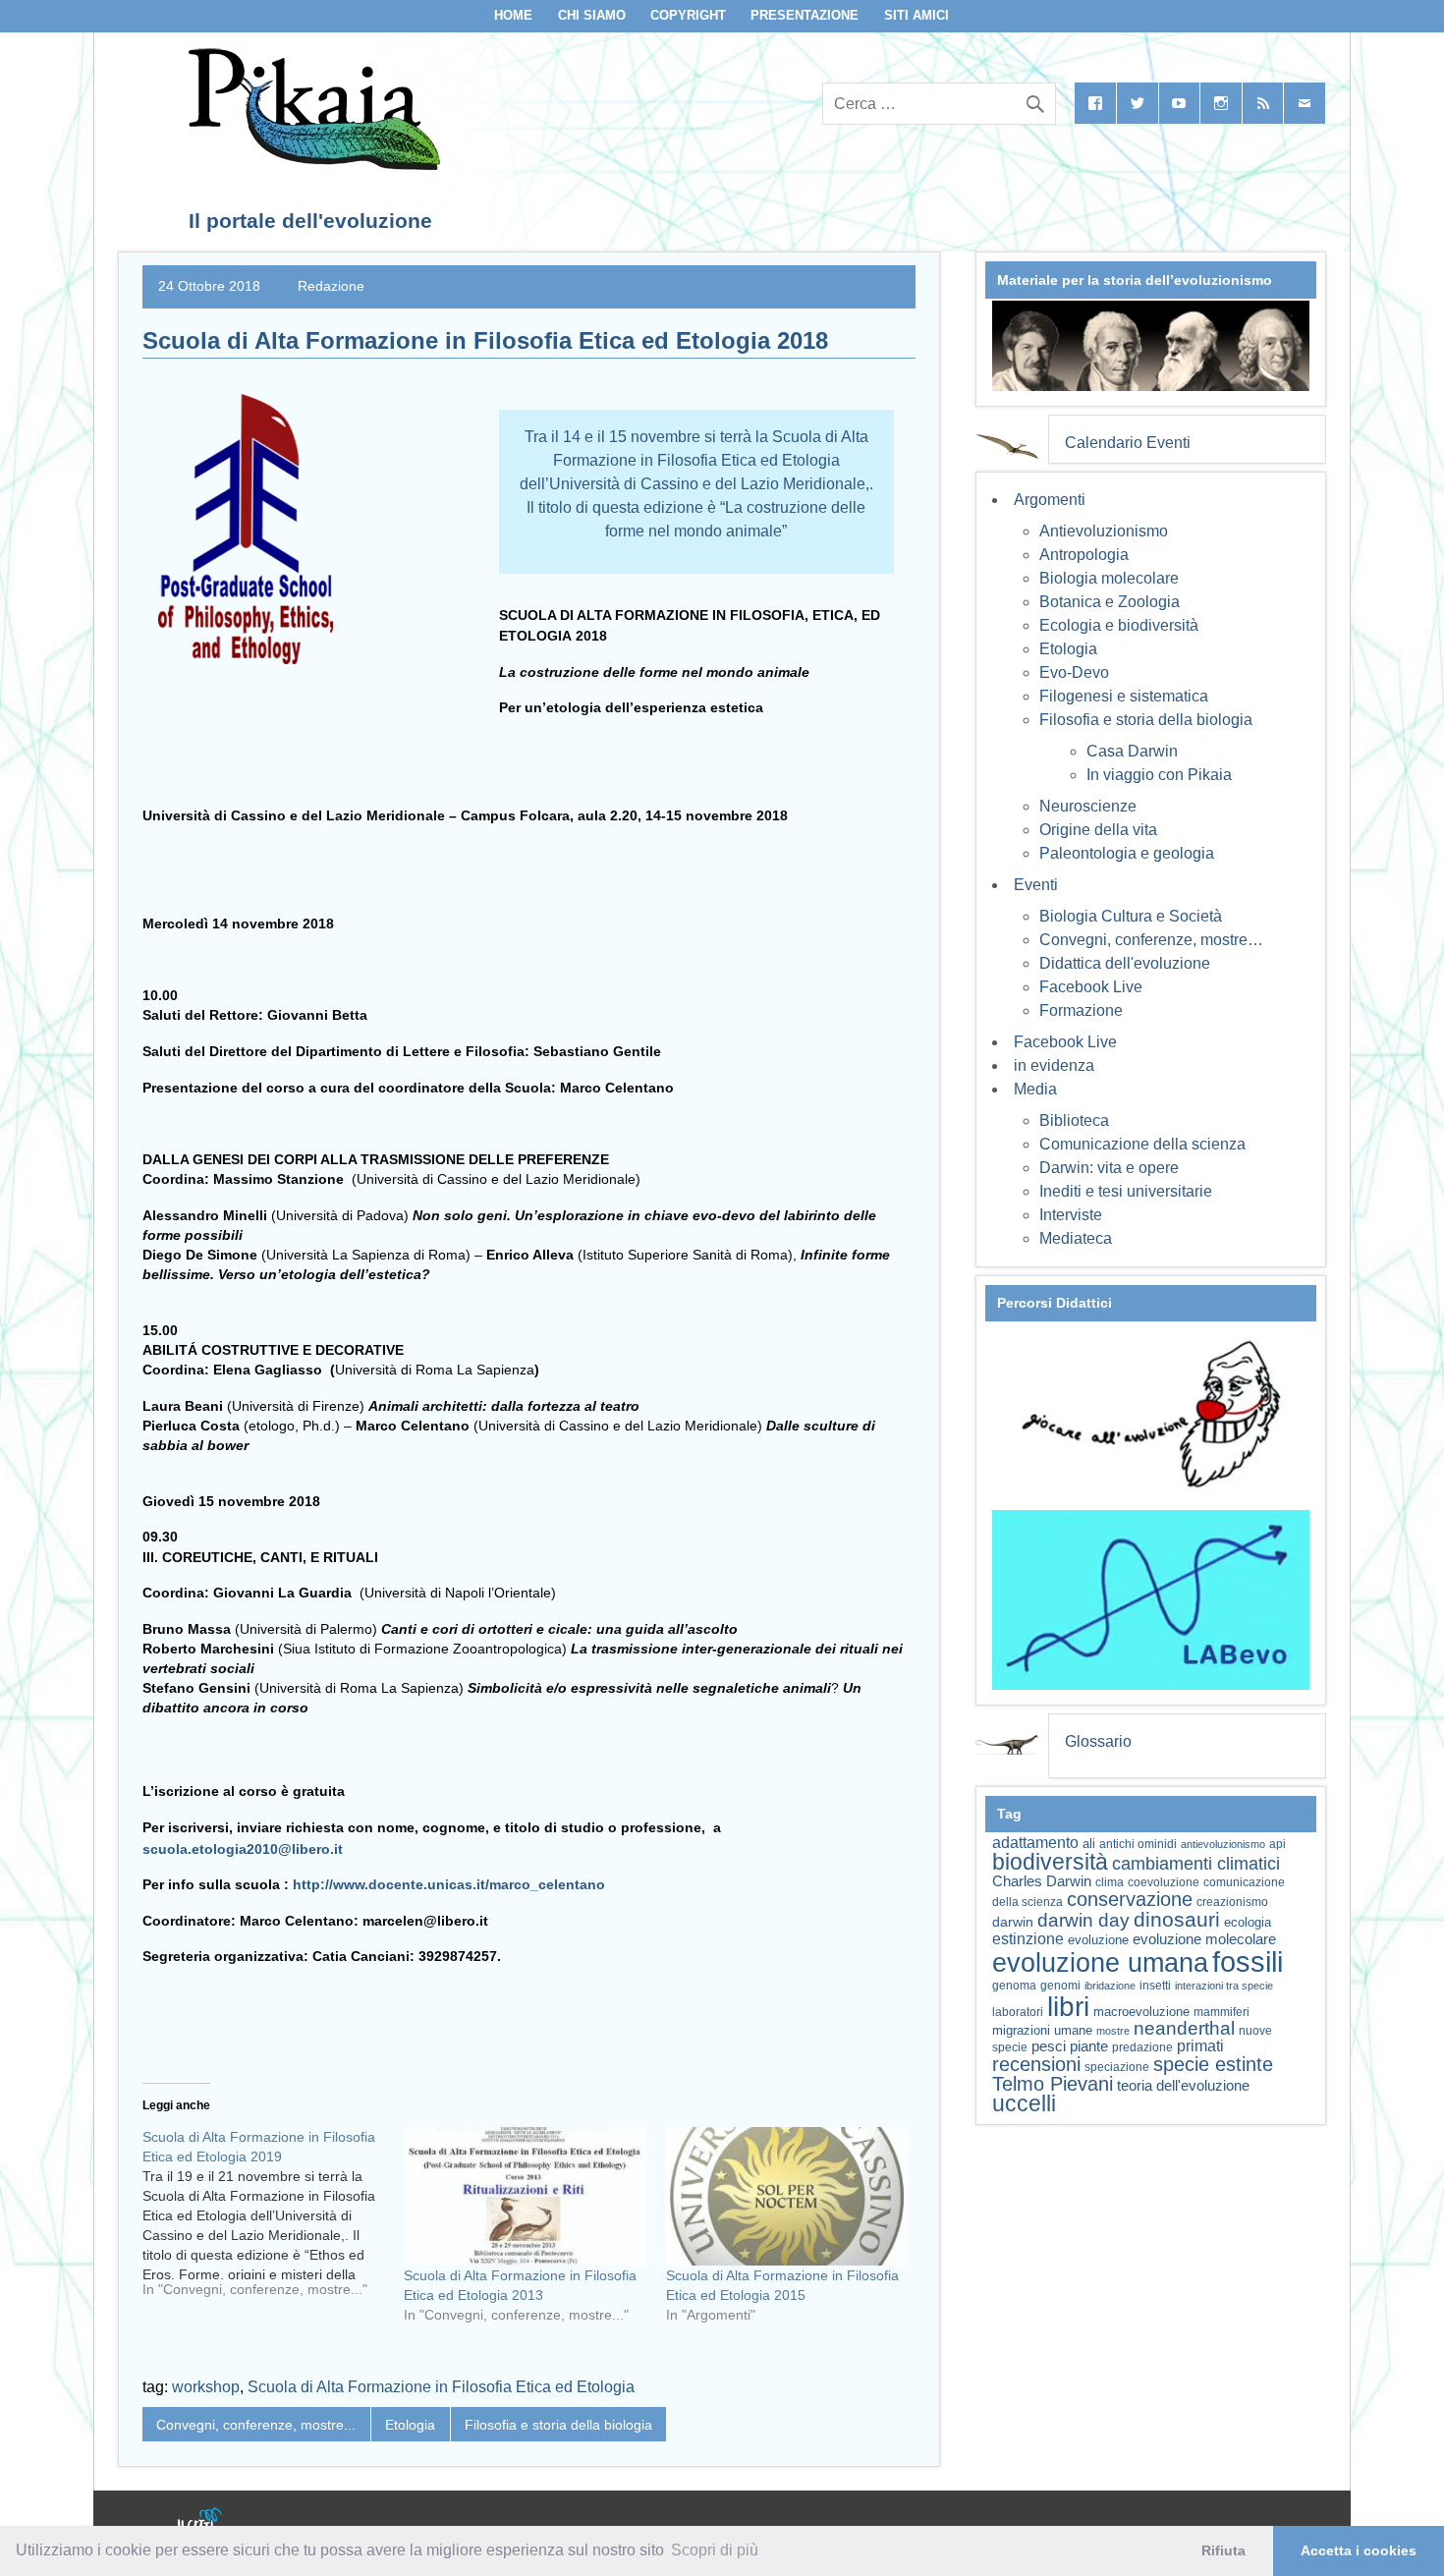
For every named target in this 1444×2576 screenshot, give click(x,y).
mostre (1113, 2031)
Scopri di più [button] (715, 2550)
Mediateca (1076, 1238)
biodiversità (1050, 1862)
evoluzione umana (1100, 1963)
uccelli (1024, 2104)
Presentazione (805, 15)
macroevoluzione (1141, 2012)
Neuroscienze (1088, 806)
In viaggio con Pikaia (1159, 775)
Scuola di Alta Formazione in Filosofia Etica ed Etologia (441, 2387)
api (1277, 1844)
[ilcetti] (200, 2521)
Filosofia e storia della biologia (558, 2425)
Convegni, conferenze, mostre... (256, 2425)
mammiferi (1222, 2012)
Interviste (1071, 1215)
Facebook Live (1091, 987)
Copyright (688, 15)
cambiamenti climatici (1196, 1863)
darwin (1013, 1922)
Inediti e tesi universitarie (1126, 1191)
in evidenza (1054, 1065)
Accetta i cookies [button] (1359, 2550)
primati (1200, 2046)
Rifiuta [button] (1223, 2550)
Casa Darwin (1132, 751)
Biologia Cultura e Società (1131, 916)
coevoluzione (1164, 1882)
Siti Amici (916, 15)
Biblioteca (1074, 1120)
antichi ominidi (1138, 1844)
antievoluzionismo (1223, 1844)
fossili (1248, 1961)
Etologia (410, 2425)
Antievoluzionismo (1104, 531)
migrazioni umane (1042, 2030)
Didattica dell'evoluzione (1125, 963)
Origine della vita (1098, 830)
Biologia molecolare (1109, 578)
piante (1089, 2046)
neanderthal (1184, 2028)
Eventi (1036, 885)
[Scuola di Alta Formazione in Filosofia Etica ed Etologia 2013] (525, 2196)
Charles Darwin (1042, 1881)
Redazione (331, 286)
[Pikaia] (311, 165)
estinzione (1028, 1938)
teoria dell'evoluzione (1183, 2085)
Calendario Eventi (1128, 443)
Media (1035, 1089)
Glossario (1098, 1741)
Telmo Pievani (1053, 2084)
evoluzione (1098, 1940)
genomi (1060, 1986)
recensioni (1036, 2064)
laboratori (1018, 2012)
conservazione (1130, 1899)
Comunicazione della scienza (1142, 1144)
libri (1068, 2006)
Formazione (1081, 1010)
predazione (1142, 2047)
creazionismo (1232, 1902)
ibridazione (1110, 1986)
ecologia (1248, 1923)
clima (1110, 1882)
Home (513, 15)
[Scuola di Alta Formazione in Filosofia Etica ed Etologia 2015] (787, 2196)
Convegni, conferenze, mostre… (1151, 940)
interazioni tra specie (1224, 1986)
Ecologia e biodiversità (1119, 625)
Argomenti (1050, 500)
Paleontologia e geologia (1127, 853)
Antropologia (1084, 555)
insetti (1155, 1986)
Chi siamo (592, 15)
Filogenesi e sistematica (1124, 696)
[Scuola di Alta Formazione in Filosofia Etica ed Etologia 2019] (273, 2220)
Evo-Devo (1074, 672)
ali (1089, 1844)
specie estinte (1213, 2064)
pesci (1049, 2046)
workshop (206, 2387)
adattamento (1035, 1843)
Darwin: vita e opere (1109, 1168)
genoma (1014, 1985)
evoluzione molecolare (1204, 1939)
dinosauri (1177, 1919)
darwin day (1083, 1920)
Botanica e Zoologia (1110, 602)
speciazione (1117, 2067)
